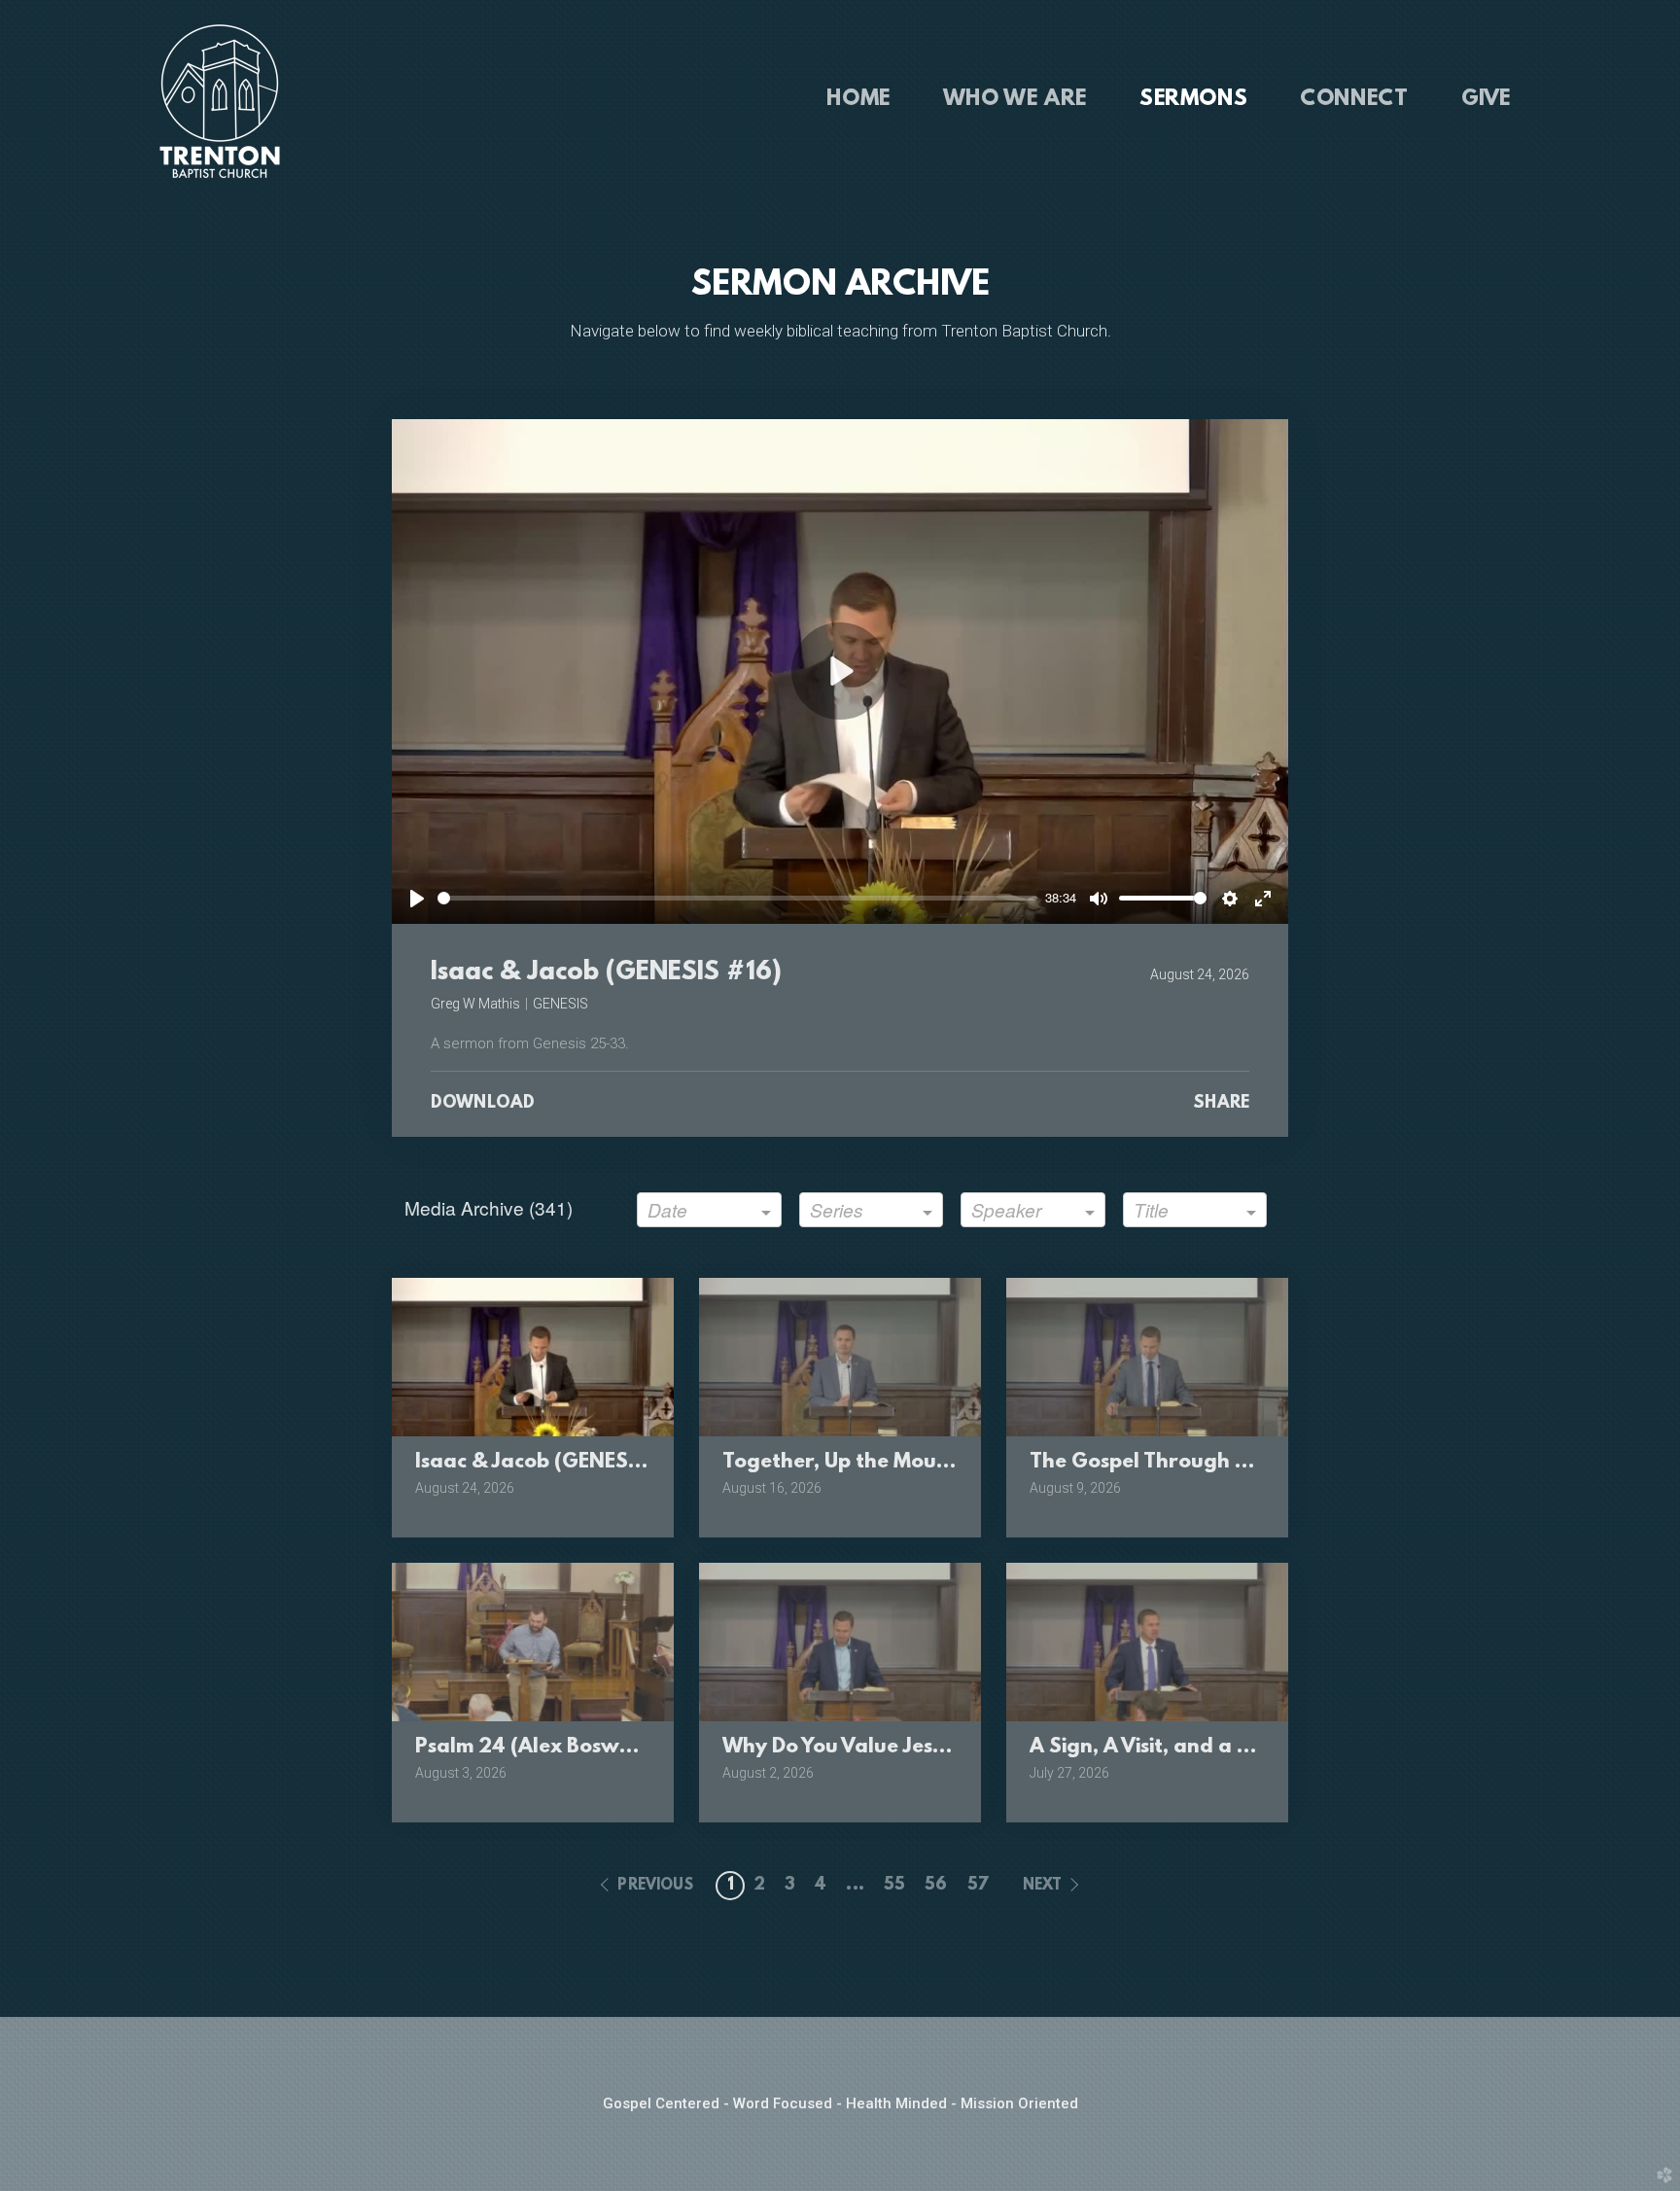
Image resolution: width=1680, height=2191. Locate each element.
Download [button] (483, 1104)
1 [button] (731, 1886)
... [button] (855, 1886)
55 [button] (894, 1886)
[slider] (737, 898)
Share (1221, 1104)
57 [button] (978, 1886)
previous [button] (655, 1886)
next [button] (1043, 1886)
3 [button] (790, 1886)
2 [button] (759, 1886)
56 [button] (936, 1886)
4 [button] (821, 1886)
